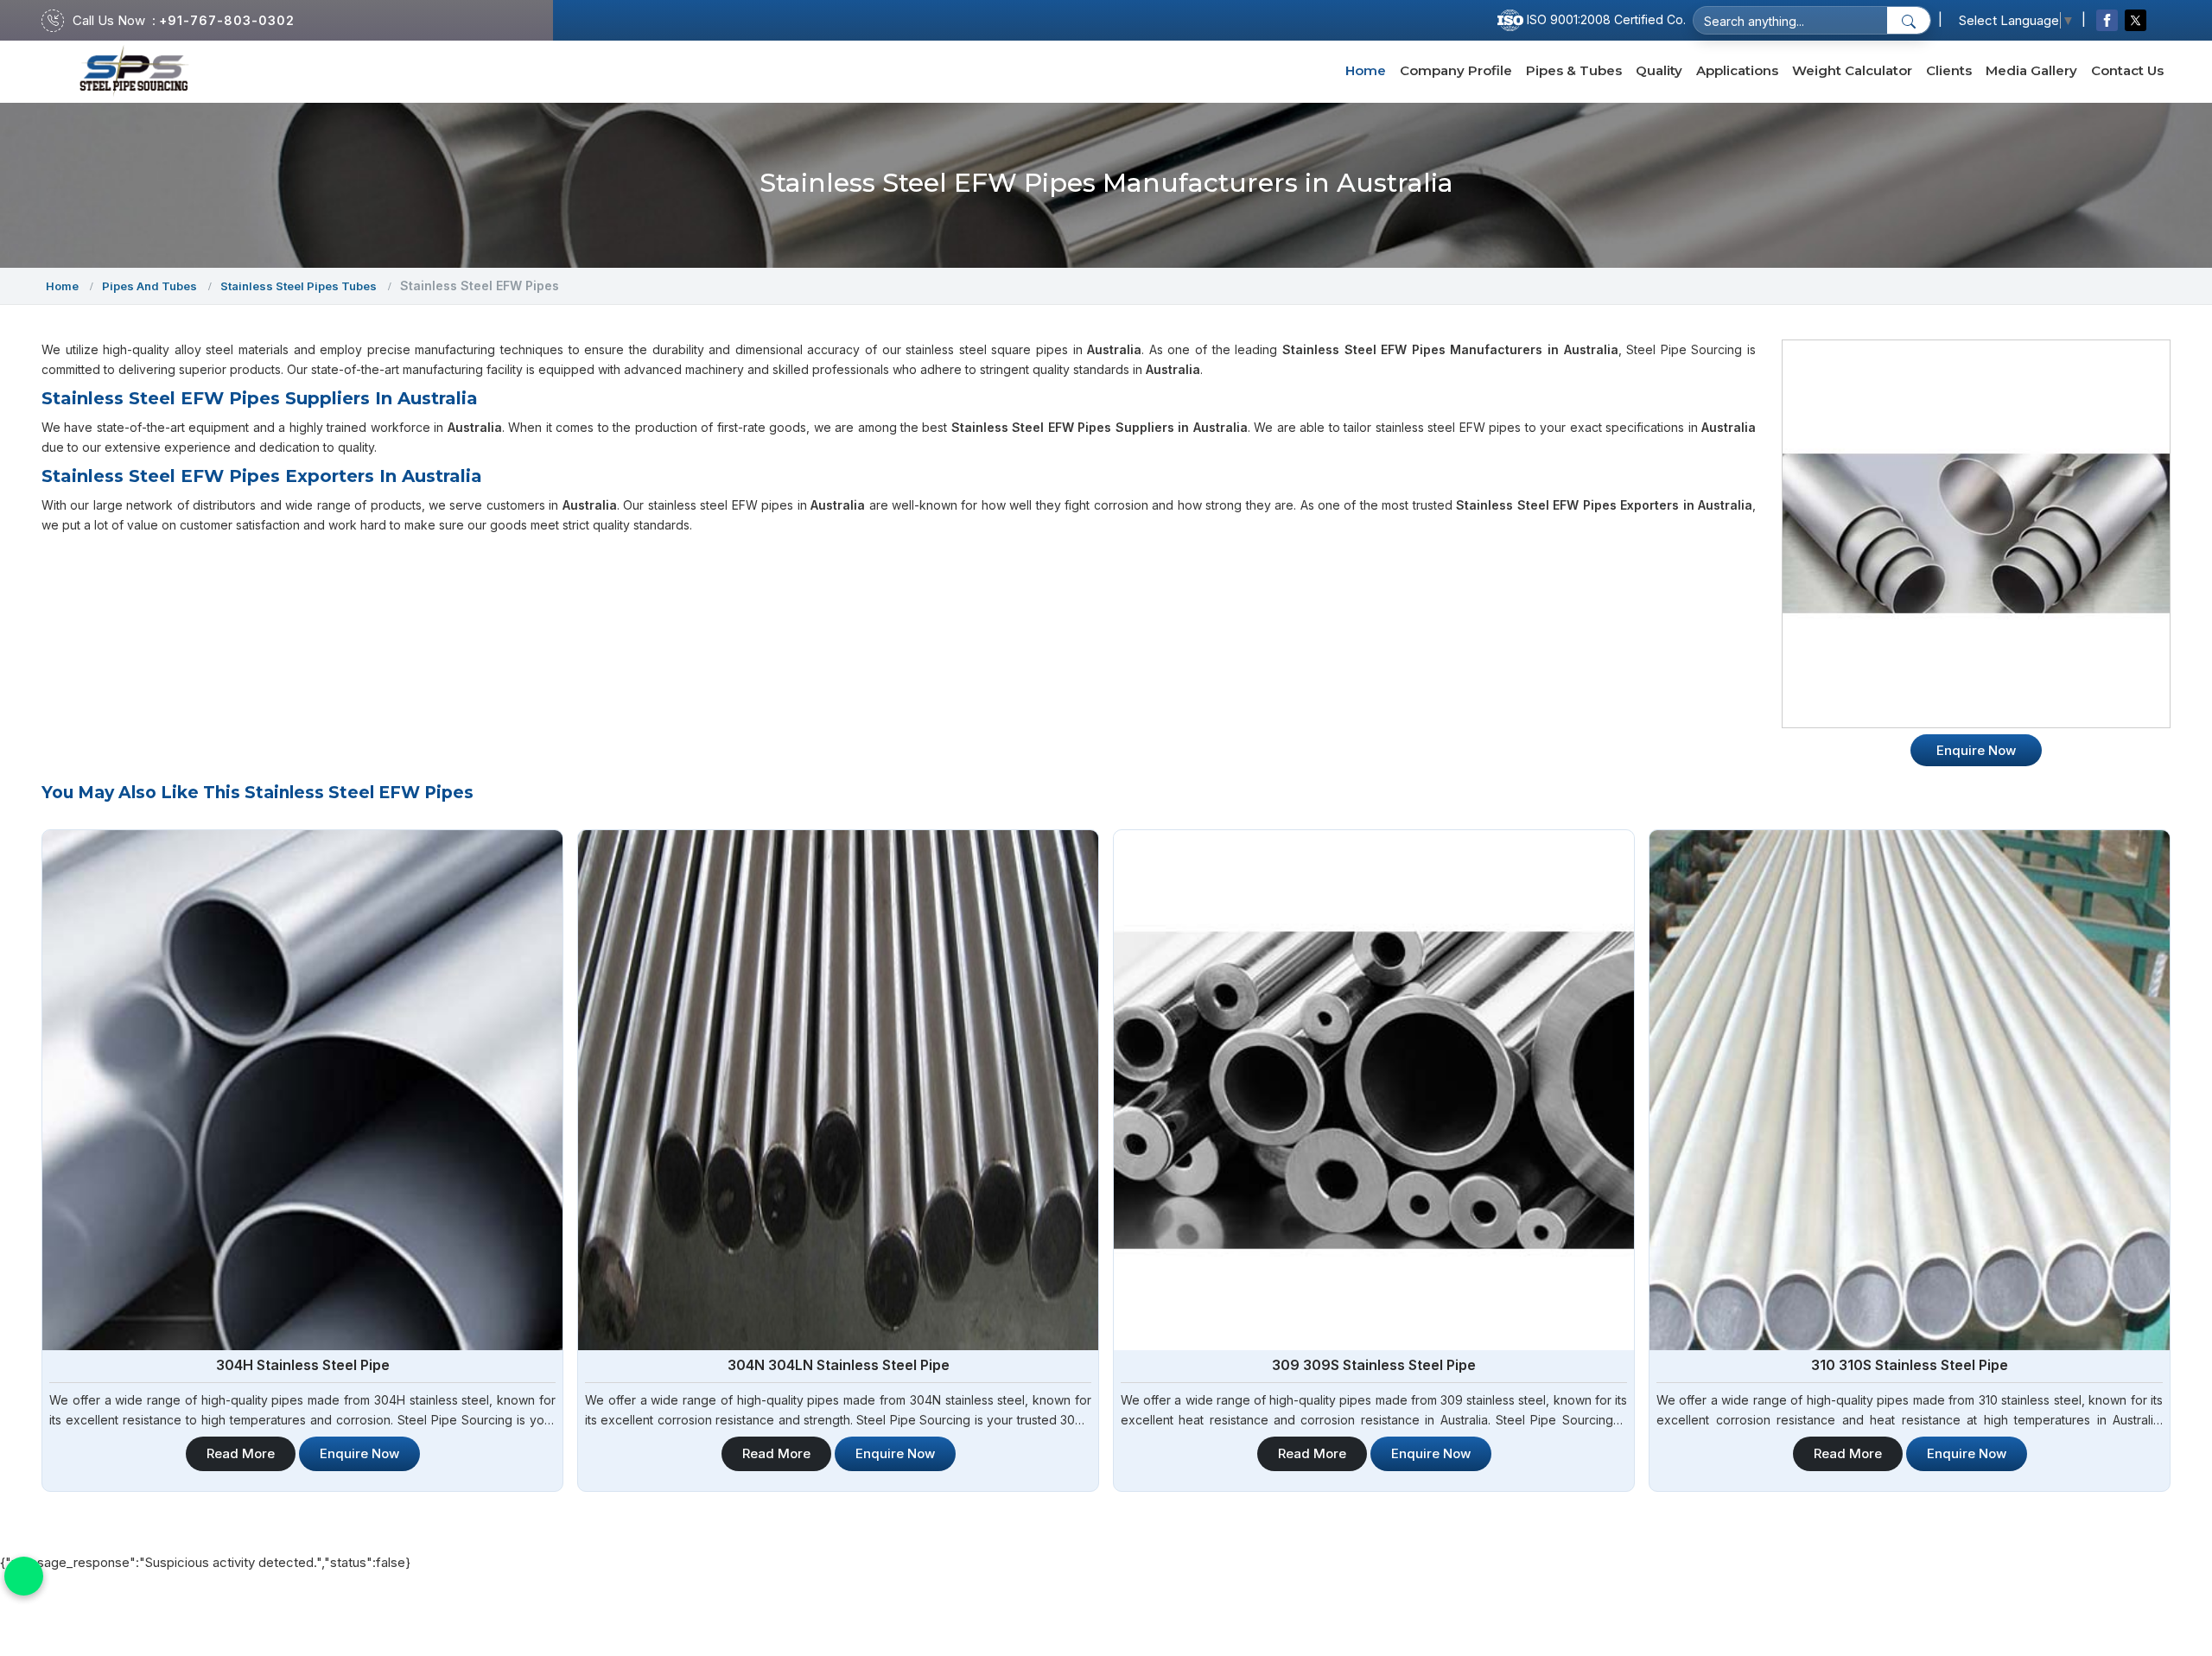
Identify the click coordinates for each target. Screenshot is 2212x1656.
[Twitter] (2136, 20)
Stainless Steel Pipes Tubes (299, 286)
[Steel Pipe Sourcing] (134, 71)
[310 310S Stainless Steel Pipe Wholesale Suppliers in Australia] (1910, 1090)
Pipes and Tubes (149, 286)
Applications (1737, 70)
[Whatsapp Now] (24, 1576)
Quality (1659, 70)
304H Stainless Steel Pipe (303, 1365)
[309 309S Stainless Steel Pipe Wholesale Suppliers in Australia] (1374, 1090)
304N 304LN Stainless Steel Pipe (839, 1365)
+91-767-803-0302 (227, 20)
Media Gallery (2031, 70)
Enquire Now (359, 1453)
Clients (1949, 70)
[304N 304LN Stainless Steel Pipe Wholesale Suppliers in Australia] (838, 1090)
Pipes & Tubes (1574, 70)
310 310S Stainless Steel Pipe (1910, 1365)
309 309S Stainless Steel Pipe (1374, 1365)
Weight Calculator (1852, 70)
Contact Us (2127, 70)
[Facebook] (2107, 20)
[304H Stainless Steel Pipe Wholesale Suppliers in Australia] (302, 1090)
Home (1366, 70)
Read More (241, 1453)
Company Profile (1456, 70)
